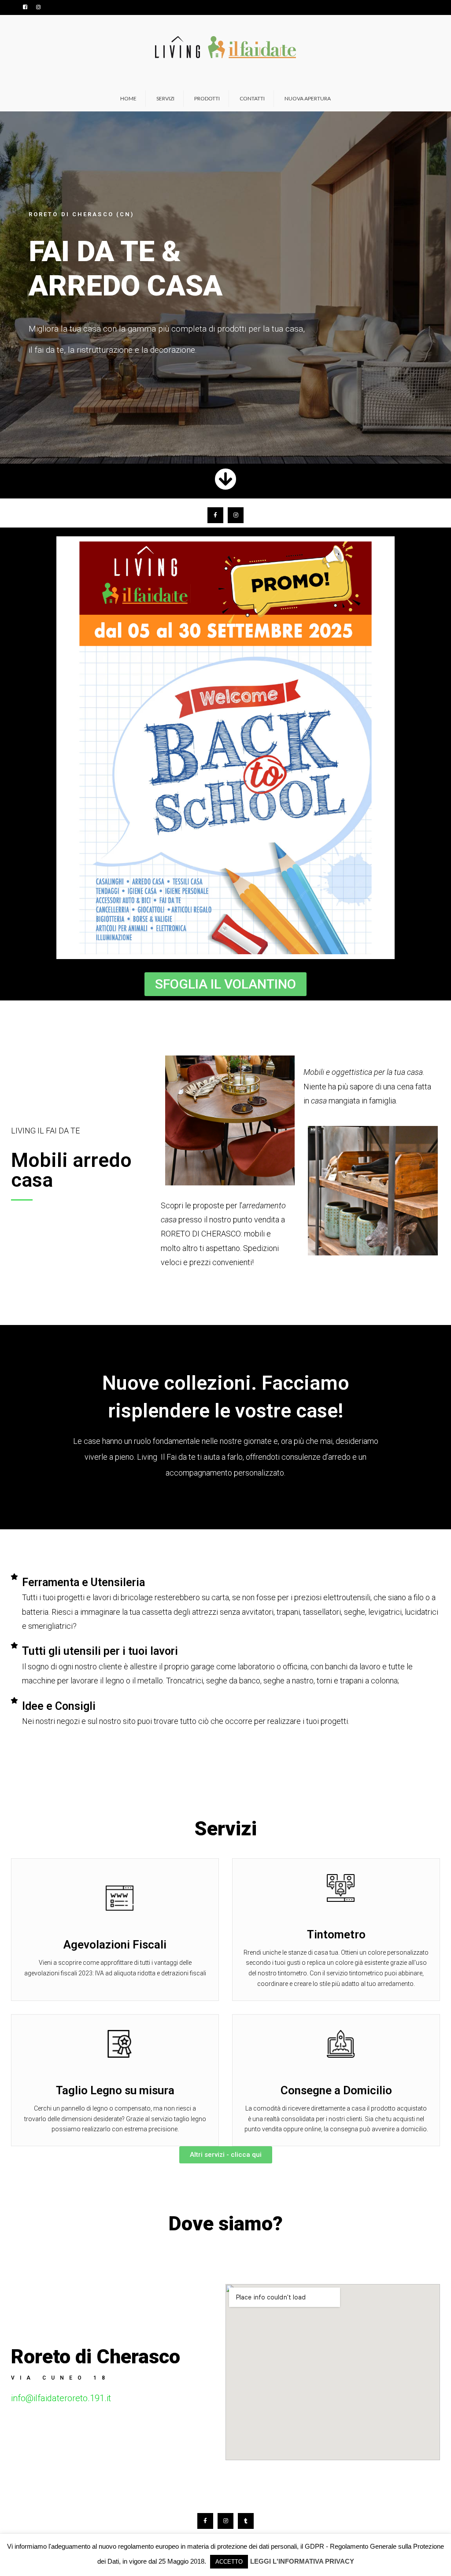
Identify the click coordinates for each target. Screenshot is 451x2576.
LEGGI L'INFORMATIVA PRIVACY (302, 2561)
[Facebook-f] (215, 515)
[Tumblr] (246, 2521)
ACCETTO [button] (229, 2562)
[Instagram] (236, 515)
